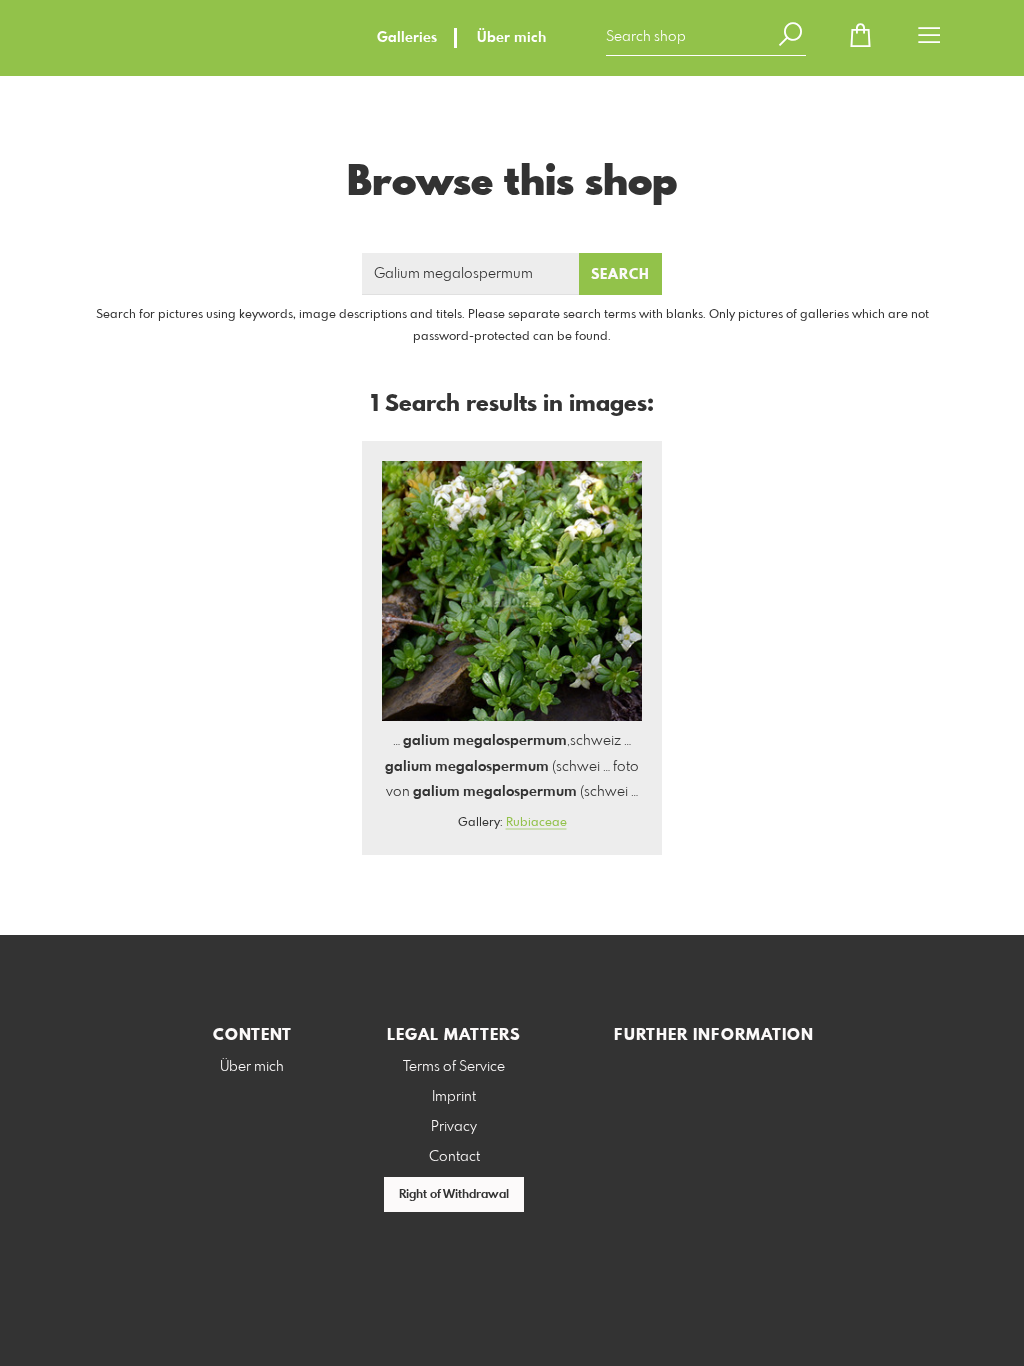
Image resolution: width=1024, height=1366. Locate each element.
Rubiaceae (536, 823)
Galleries (407, 38)
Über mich (511, 38)
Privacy (454, 1127)
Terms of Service (454, 1067)
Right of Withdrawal (454, 1195)
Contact (454, 1157)
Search (620, 275)
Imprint (454, 1097)
